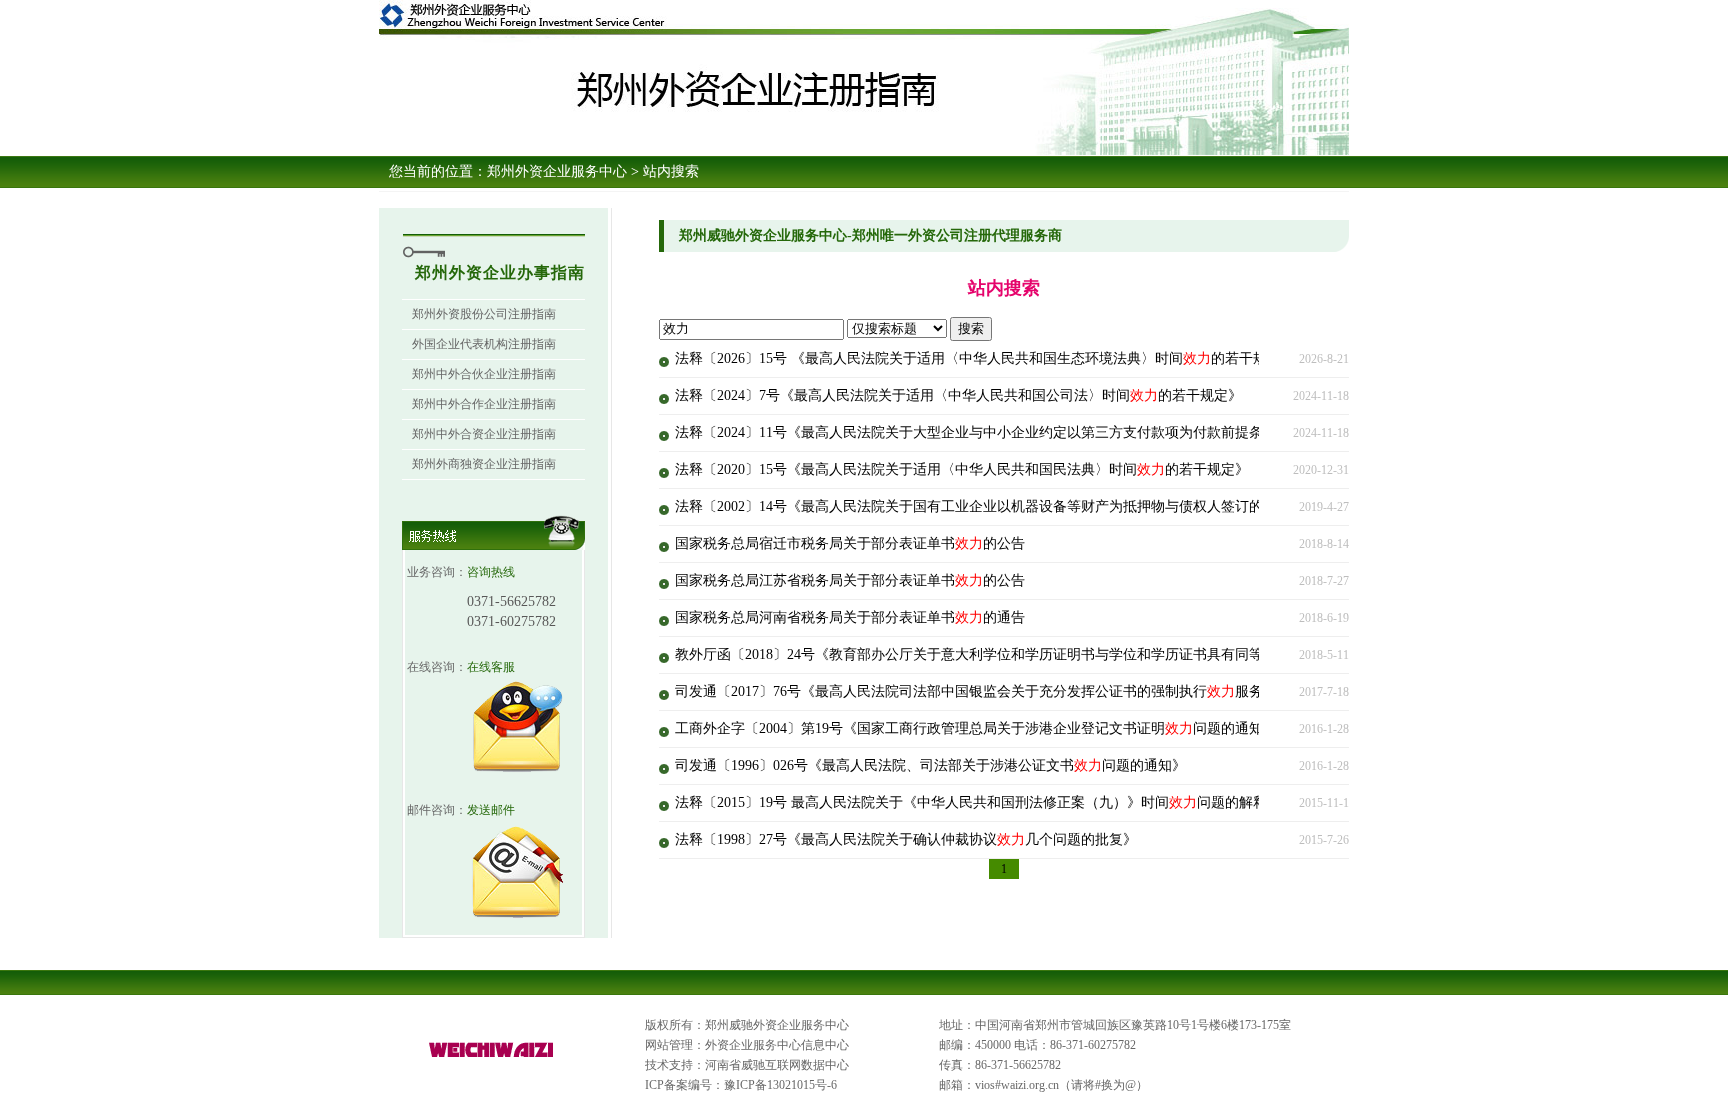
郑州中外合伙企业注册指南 (484, 374)
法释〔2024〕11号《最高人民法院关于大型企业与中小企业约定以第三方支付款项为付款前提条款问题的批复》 (1032, 432)
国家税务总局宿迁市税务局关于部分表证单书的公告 (850, 543)
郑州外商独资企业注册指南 (484, 464)
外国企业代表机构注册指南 (484, 344)
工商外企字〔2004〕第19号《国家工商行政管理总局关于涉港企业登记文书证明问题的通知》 (976, 728)
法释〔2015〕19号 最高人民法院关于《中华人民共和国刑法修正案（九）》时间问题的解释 (971, 802)
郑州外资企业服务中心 (557, 171)
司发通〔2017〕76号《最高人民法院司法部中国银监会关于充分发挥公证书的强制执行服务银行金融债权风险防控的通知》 (1067, 691)
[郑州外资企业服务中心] (492, 1058)
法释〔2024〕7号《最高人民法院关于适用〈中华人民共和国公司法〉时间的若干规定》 (958, 395)
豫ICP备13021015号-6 (780, 1085)
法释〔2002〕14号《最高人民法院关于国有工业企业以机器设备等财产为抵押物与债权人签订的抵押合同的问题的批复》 (1060, 506)
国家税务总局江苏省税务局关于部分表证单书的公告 (850, 580)
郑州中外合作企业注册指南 (484, 404)
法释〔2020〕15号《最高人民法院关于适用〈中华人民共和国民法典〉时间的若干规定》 (962, 469)
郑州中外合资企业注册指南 (484, 434)
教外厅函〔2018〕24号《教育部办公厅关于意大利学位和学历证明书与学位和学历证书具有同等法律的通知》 (1025, 654)
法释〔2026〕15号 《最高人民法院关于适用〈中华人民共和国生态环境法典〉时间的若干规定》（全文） (1013, 358)
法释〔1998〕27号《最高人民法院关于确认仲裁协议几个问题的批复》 (906, 839)
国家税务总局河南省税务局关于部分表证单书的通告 (850, 617)
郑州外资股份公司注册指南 (484, 314)
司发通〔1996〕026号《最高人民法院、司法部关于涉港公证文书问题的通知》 (930, 765)
